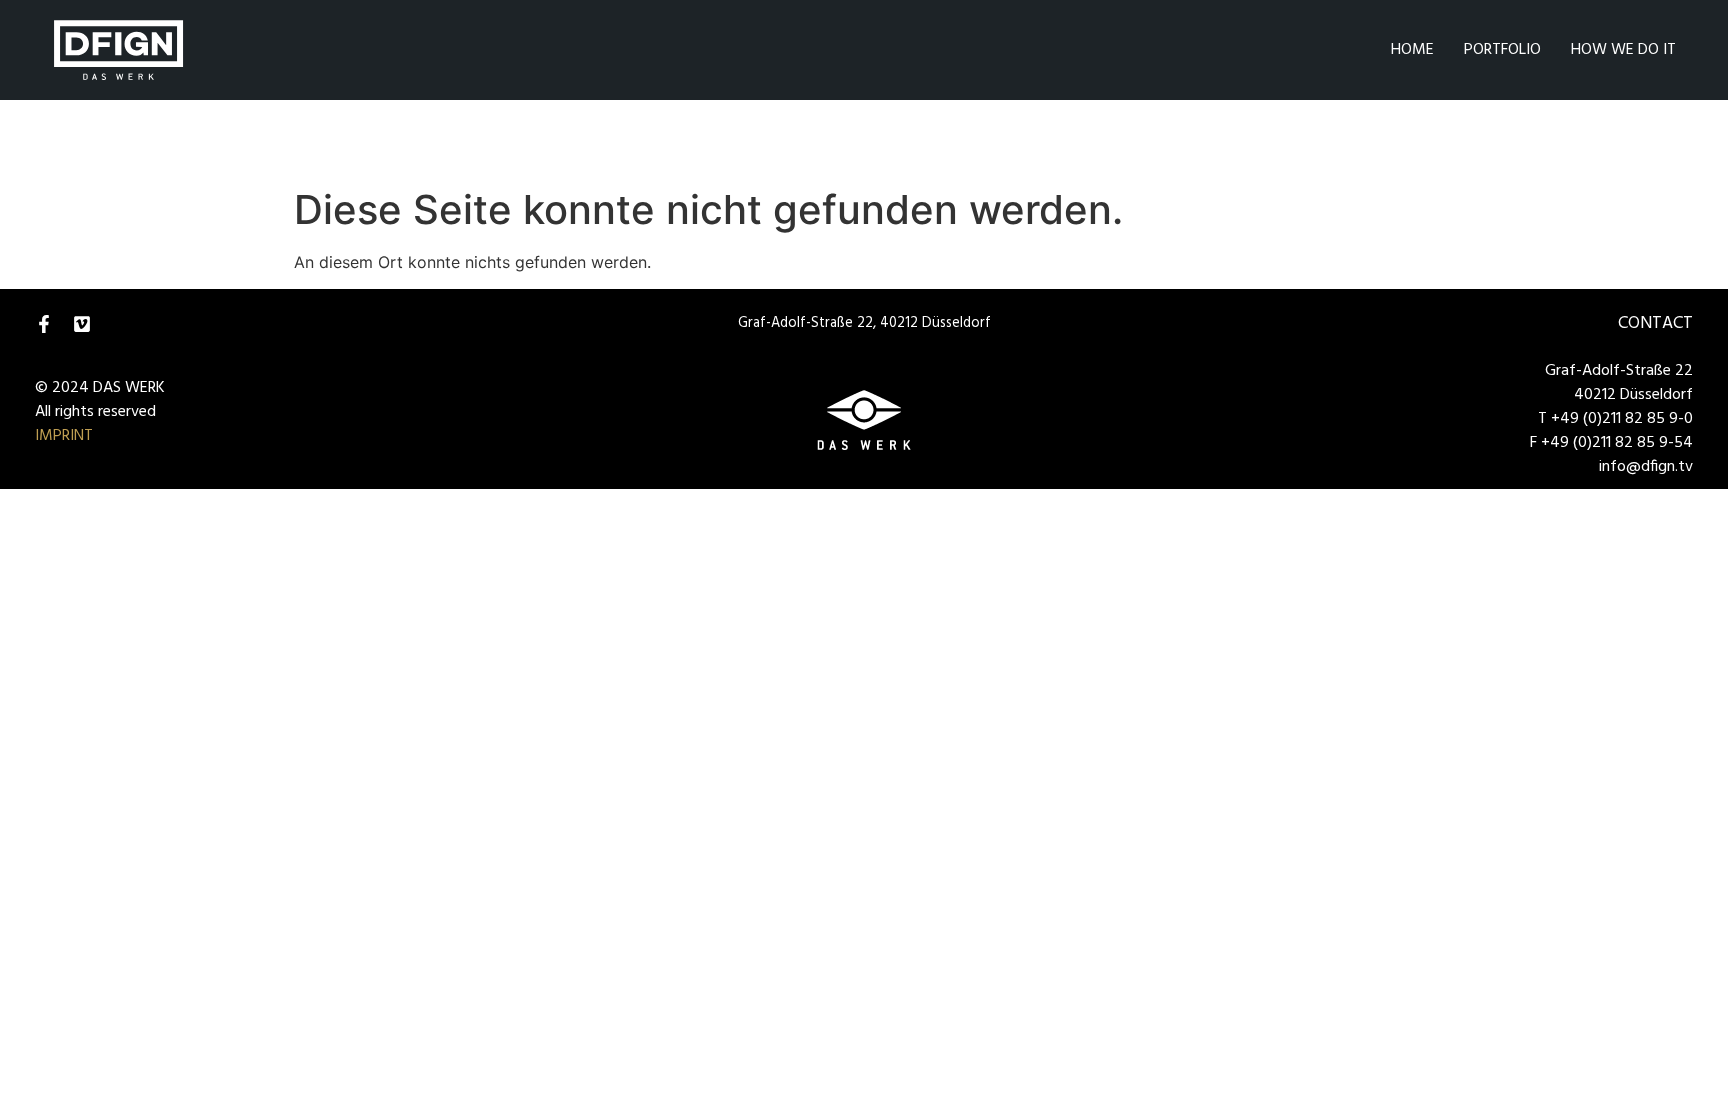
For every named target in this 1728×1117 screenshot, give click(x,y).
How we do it (1623, 50)
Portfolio (1502, 50)
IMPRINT (64, 436)
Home (1412, 50)
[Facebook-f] (44, 324)
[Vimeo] (82, 324)
